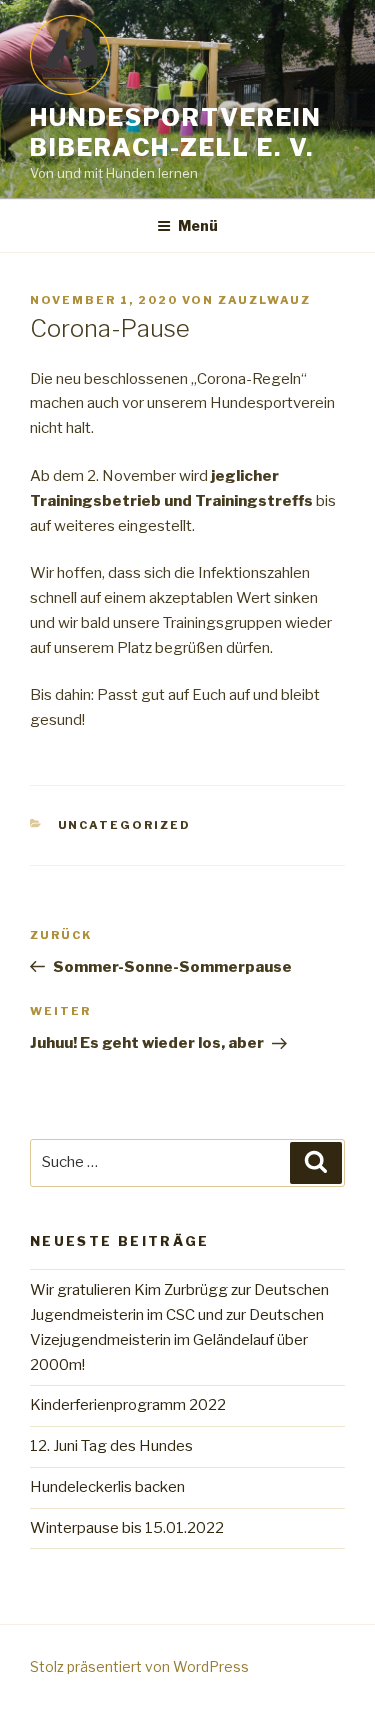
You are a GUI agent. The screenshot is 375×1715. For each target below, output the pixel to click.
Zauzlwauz (264, 300)
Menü (198, 225)
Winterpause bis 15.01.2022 (127, 1528)
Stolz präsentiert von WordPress (139, 1666)
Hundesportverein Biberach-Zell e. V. (176, 132)
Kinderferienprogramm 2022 (128, 1405)
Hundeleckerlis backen (107, 1487)
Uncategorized (125, 825)
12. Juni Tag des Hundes (111, 1446)
